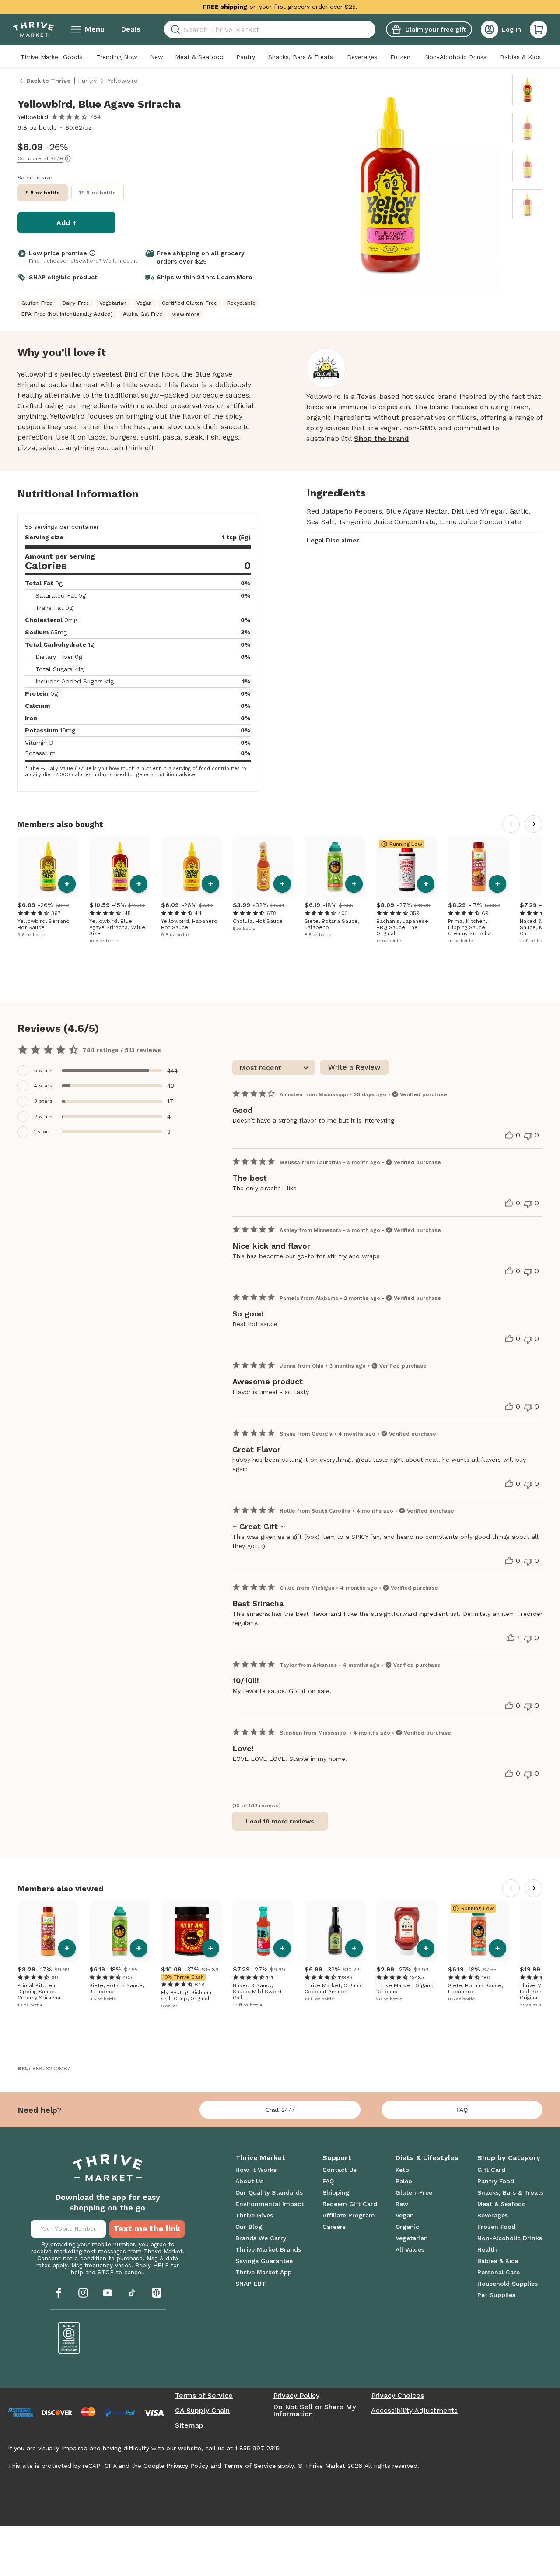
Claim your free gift (436, 29)
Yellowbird (33, 117)
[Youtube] (108, 2293)
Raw (402, 2204)
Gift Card (491, 2170)
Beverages (362, 57)
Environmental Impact (269, 2204)
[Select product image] (527, 90)
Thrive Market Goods (51, 57)
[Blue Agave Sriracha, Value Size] (120, 867)
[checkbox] (101, 1071)
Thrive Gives (254, 2215)
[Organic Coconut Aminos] (335, 1931)
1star (41, 1132)
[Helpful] (509, 1135)
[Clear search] (372, 29)
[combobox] (270, 29)
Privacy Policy (296, 2396)
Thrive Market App (264, 2272)
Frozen (400, 57)
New (157, 57)
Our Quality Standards (269, 2192)
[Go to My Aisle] (33, 29)
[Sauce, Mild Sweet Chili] (263, 1931)
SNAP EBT (251, 2284)
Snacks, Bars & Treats (301, 57)
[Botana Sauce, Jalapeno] (335, 867)
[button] (539, 29)
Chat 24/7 (280, 2110)
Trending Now (117, 57)
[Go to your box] (539, 29)
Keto (402, 2170)
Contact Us (339, 2170)
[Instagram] (83, 2293)
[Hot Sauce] (263, 867)
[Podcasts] (157, 2293)
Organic (407, 2227)
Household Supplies (507, 2284)
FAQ (462, 2110)
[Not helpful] (528, 1137)
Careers (334, 2227)
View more (186, 314)
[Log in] (490, 29)
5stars (43, 1070)
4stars (43, 1086)
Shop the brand (381, 438)
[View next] (534, 824)
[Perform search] (174, 30)
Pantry (246, 57)
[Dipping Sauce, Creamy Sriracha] (479, 867)
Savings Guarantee (264, 2261)
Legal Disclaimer (333, 540)
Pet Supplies (496, 2295)
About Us (249, 2181)
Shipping (336, 2192)
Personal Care (499, 2272)
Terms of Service (204, 2396)
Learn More (235, 277)
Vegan (405, 2215)
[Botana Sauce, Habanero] (479, 1931)
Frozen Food (496, 2227)
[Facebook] (59, 2293)
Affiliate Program (349, 2215)
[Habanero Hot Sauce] (192, 867)
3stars (43, 1101)
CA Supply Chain (202, 2411)
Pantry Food (496, 2181)
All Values (410, 2249)
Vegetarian (412, 2238)
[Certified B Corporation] (69, 2338)
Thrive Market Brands (268, 2249)
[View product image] (390, 187)
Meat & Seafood (199, 57)
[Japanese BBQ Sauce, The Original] (407, 867)
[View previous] (511, 824)
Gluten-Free (414, 2192)
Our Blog (249, 2227)
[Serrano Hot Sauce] (48, 867)
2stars (43, 1116)
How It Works (256, 2170)
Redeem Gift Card (350, 2204)
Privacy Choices (397, 2396)
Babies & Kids (520, 57)
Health (487, 2249)
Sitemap (189, 2425)
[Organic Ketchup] (407, 1931)
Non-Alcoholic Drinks (456, 57)
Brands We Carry (261, 2238)
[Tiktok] (132, 2293)
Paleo (404, 2181)
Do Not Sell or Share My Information (314, 2411)
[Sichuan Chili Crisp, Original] (192, 1931)
